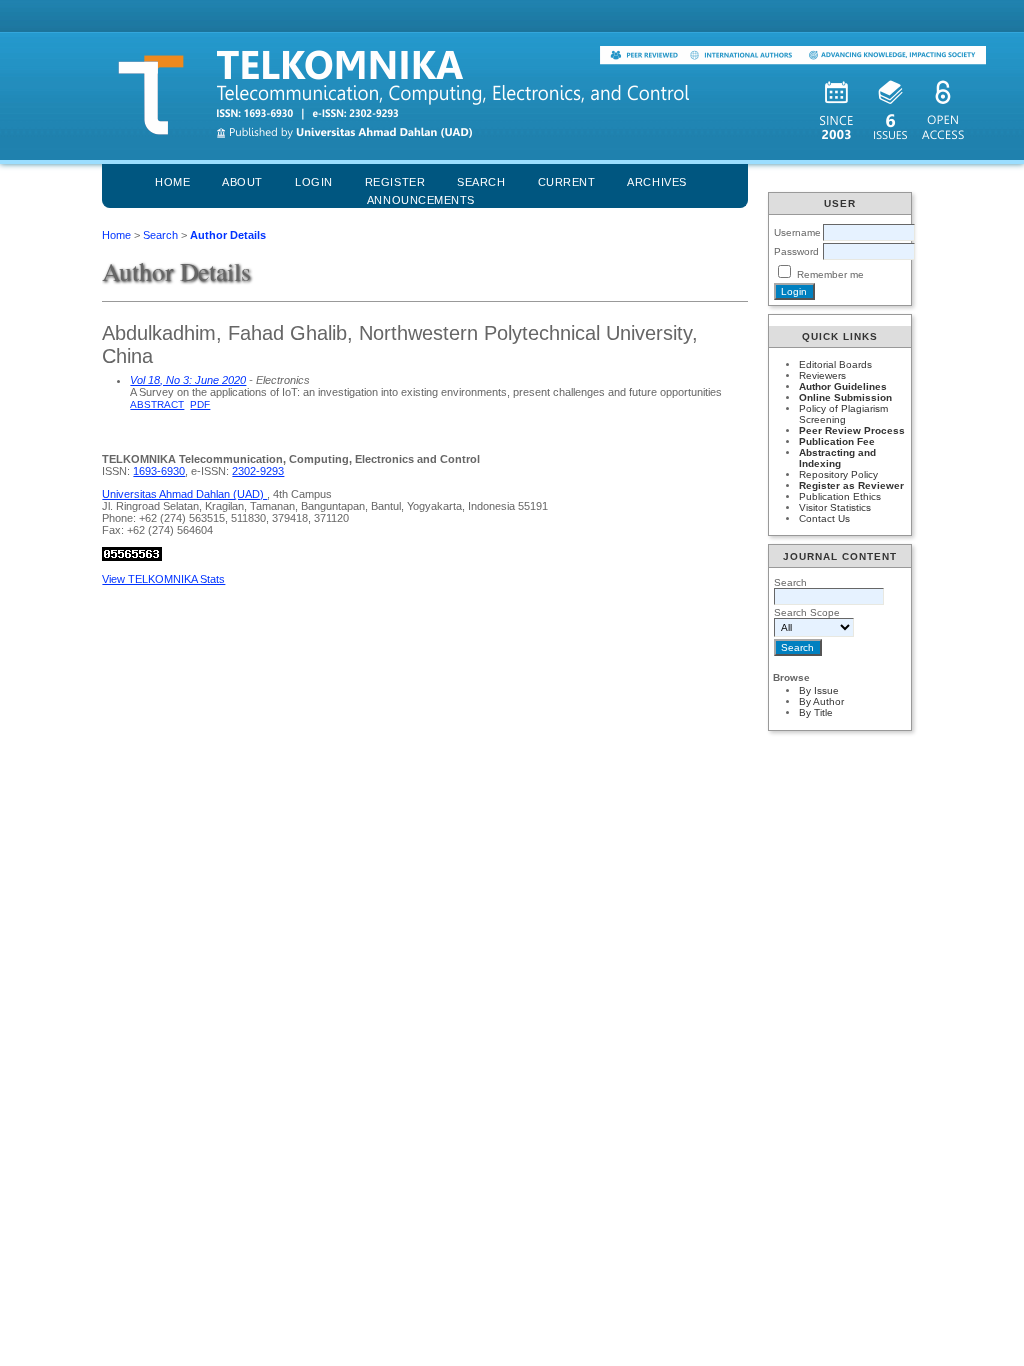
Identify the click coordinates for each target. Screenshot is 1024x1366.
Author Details (228, 235)
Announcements (421, 200)
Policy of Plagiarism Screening (843, 414)
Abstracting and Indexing (837, 458)
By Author (821, 701)
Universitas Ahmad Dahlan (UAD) (184, 494)
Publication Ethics (840, 496)
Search (160, 235)
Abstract (157, 404)
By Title (816, 712)
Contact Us (824, 518)
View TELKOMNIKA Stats (163, 579)
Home (172, 182)
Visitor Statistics (835, 507)
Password (796, 251)
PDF (200, 404)
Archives (656, 182)
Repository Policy (838, 474)
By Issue (819, 690)
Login (314, 182)
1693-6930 (159, 471)
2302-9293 (258, 471)
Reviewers (822, 375)
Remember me (830, 274)
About (242, 182)
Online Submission (845, 397)
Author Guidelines (843, 386)
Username (797, 232)
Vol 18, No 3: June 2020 (188, 380)
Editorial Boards (835, 364)
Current (567, 182)
